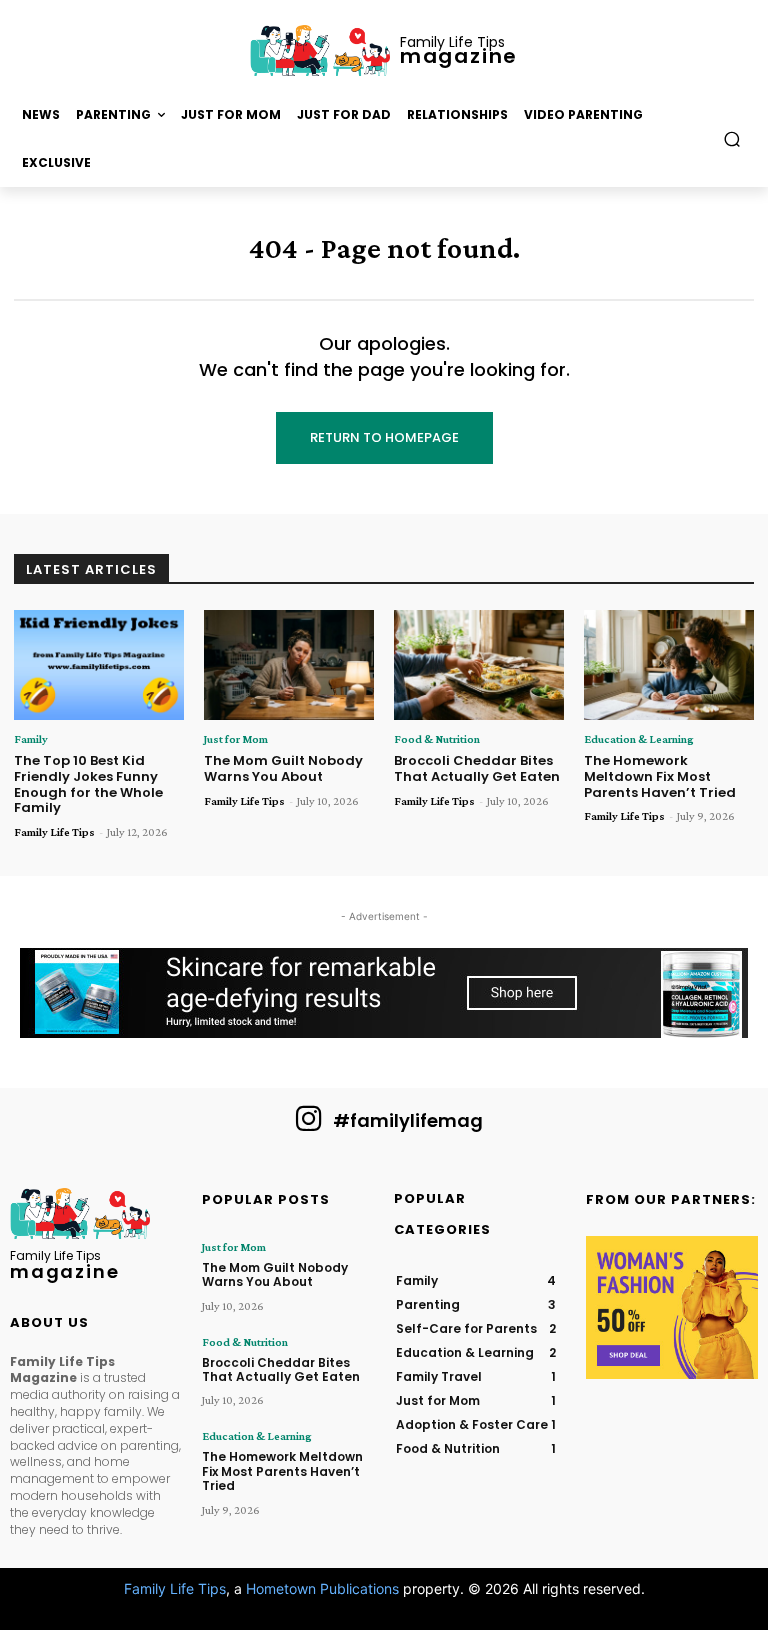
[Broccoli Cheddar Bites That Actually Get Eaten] (479, 665)
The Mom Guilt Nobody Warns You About (283, 768)
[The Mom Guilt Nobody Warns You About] (289, 665)
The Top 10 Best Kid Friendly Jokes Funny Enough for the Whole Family (88, 784)
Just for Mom (236, 739)
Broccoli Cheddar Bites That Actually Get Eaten (477, 768)
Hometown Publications (322, 1588)
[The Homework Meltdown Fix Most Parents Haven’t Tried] (669, 665)
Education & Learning (639, 739)
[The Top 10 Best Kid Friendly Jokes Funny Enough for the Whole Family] (99, 665)
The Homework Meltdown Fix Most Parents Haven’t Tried (660, 776)
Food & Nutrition (437, 739)
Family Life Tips (54, 832)
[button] (732, 139)
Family (31, 739)
